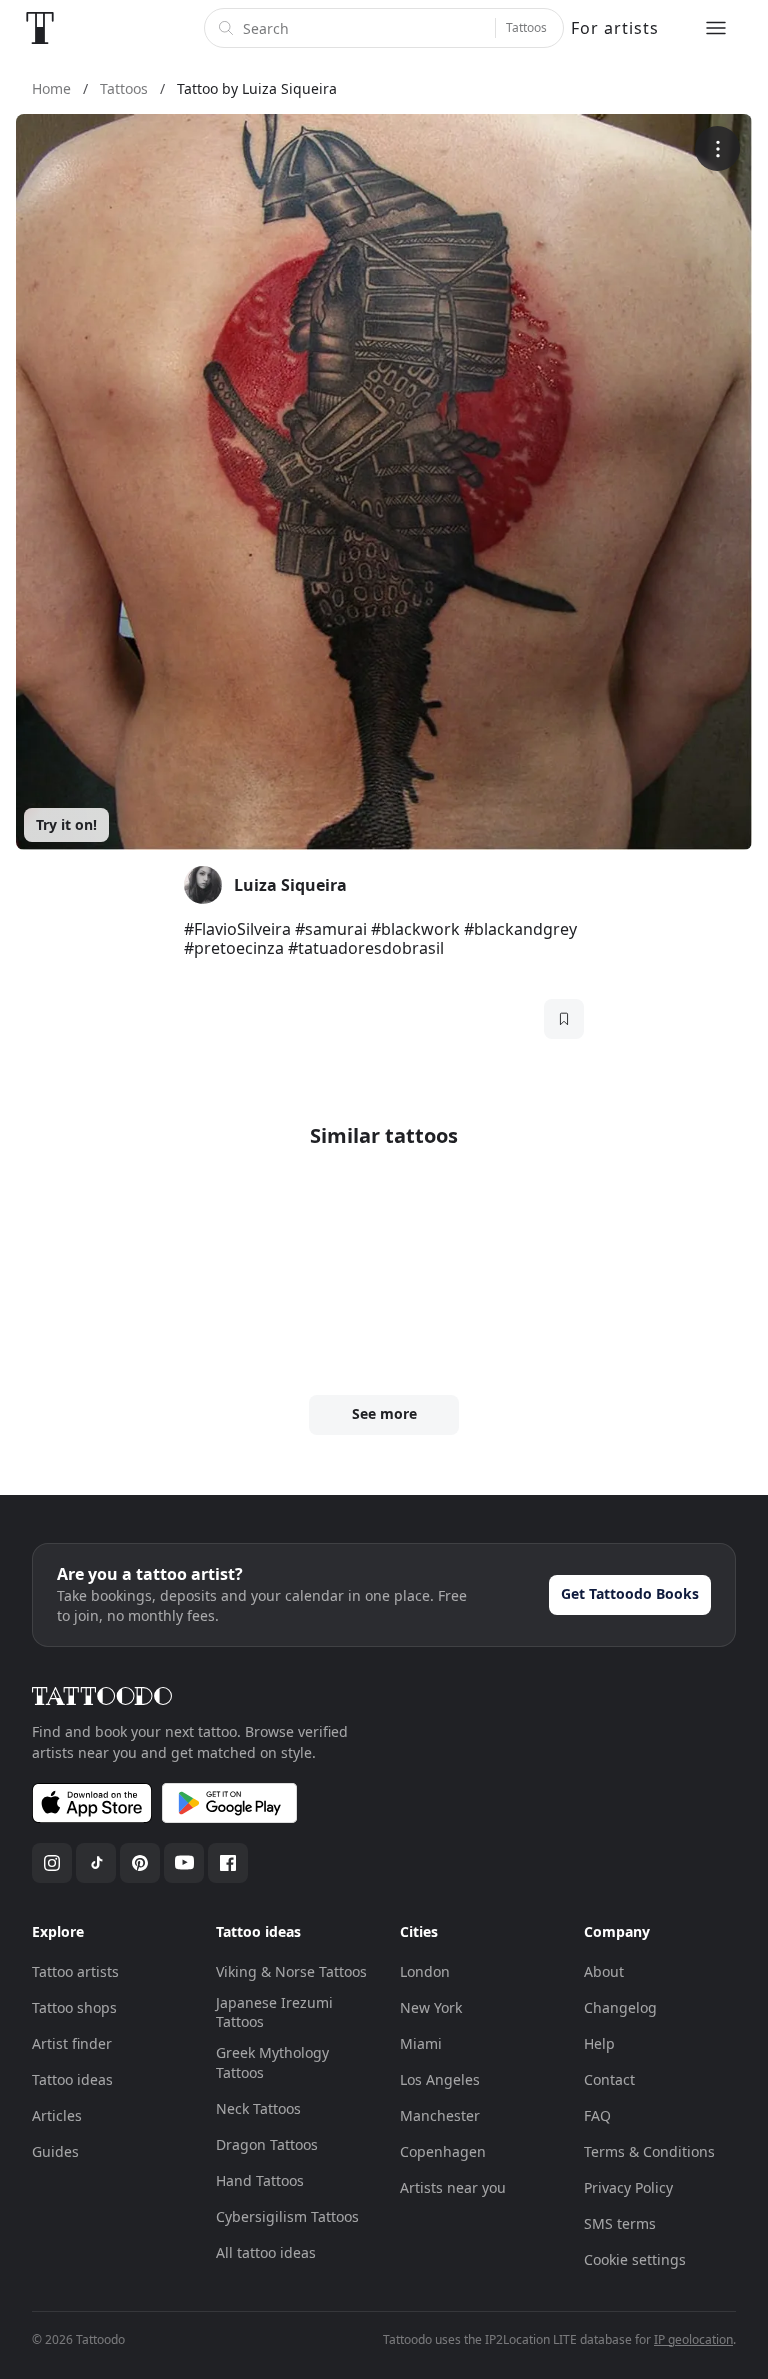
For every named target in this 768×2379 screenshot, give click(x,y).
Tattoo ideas (72, 2079)
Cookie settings (635, 2259)
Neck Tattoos (258, 2108)
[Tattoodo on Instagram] (52, 1863)
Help (599, 2043)
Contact (609, 2079)
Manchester (440, 2115)
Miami (421, 2043)
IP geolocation (693, 2339)
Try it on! (66, 824)
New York (431, 2007)
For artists (615, 28)
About (604, 1971)
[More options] (717, 148)
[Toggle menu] (716, 28)
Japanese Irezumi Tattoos (274, 2012)
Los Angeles (440, 2079)
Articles (57, 2115)
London (425, 1971)
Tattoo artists (75, 1971)
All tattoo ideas (266, 2252)
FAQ (597, 2115)
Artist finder (72, 2043)
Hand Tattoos (260, 2180)
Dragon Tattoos (267, 2144)
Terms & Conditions (649, 2151)
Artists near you (453, 2187)
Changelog (620, 2007)
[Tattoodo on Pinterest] (140, 1863)
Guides (55, 2151)
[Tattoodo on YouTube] (184, 1863)
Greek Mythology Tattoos (272, 2062)
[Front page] (40, 28)
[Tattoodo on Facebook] (228, 1863)
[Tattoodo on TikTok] (96, 1863)
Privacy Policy (628, 2187)
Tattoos (526, 27)
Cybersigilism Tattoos (287, 2216)
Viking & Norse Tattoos (291, 1971)
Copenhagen (443, 2151)
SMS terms (620, 2223)
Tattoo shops (74, 2007)
